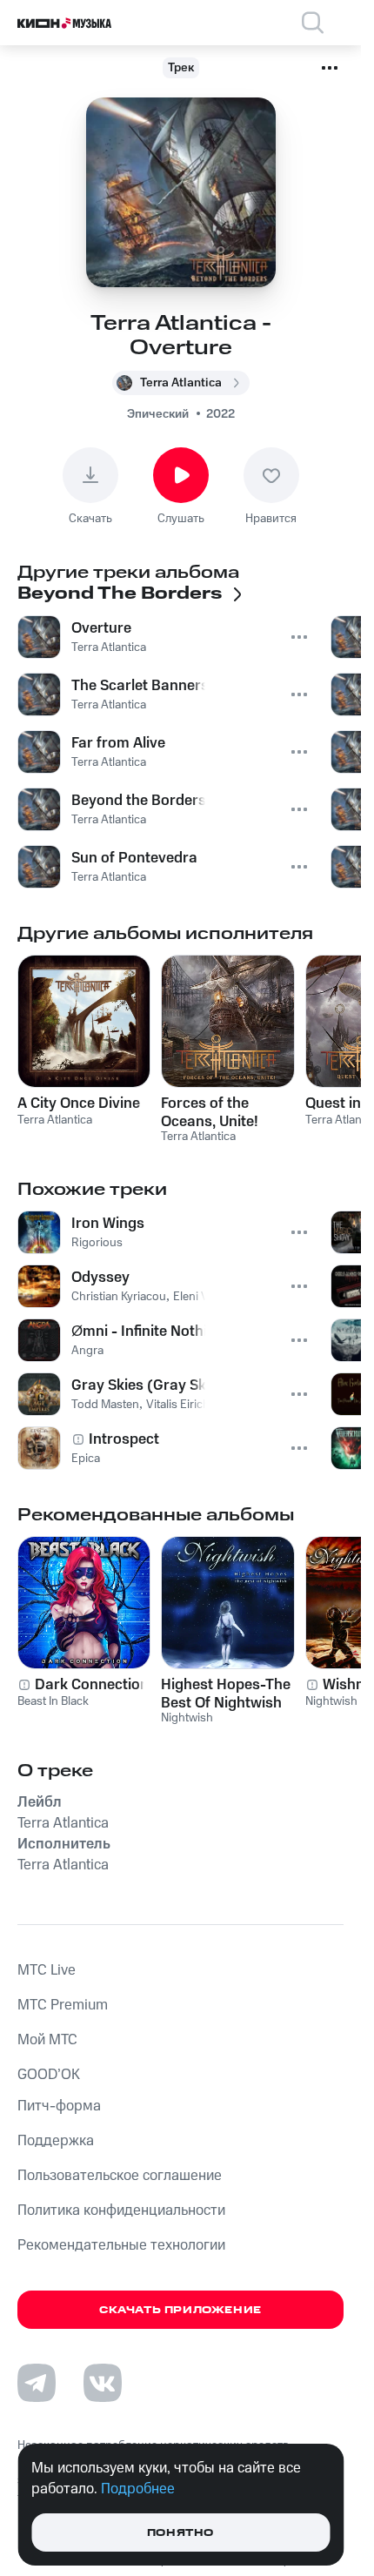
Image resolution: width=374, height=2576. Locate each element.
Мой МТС (47, 2040)
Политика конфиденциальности (121, 2210)
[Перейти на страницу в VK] (103, 2383)
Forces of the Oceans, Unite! (210, 1112)
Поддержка (56, 2141)
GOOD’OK (49, 2075)
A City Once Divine (79, 1104)
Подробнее (138, 2489)
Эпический (158, 414)
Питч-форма (59, 2106)
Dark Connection (92, 1685)
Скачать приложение (180, 2310)
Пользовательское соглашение (120, 2176)
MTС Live (47, 1970)
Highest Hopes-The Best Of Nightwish (226, 1694)
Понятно (180, 2533)
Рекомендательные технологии (121, 2245)
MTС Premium (63, 2005)
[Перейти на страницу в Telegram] (37, 2383)
